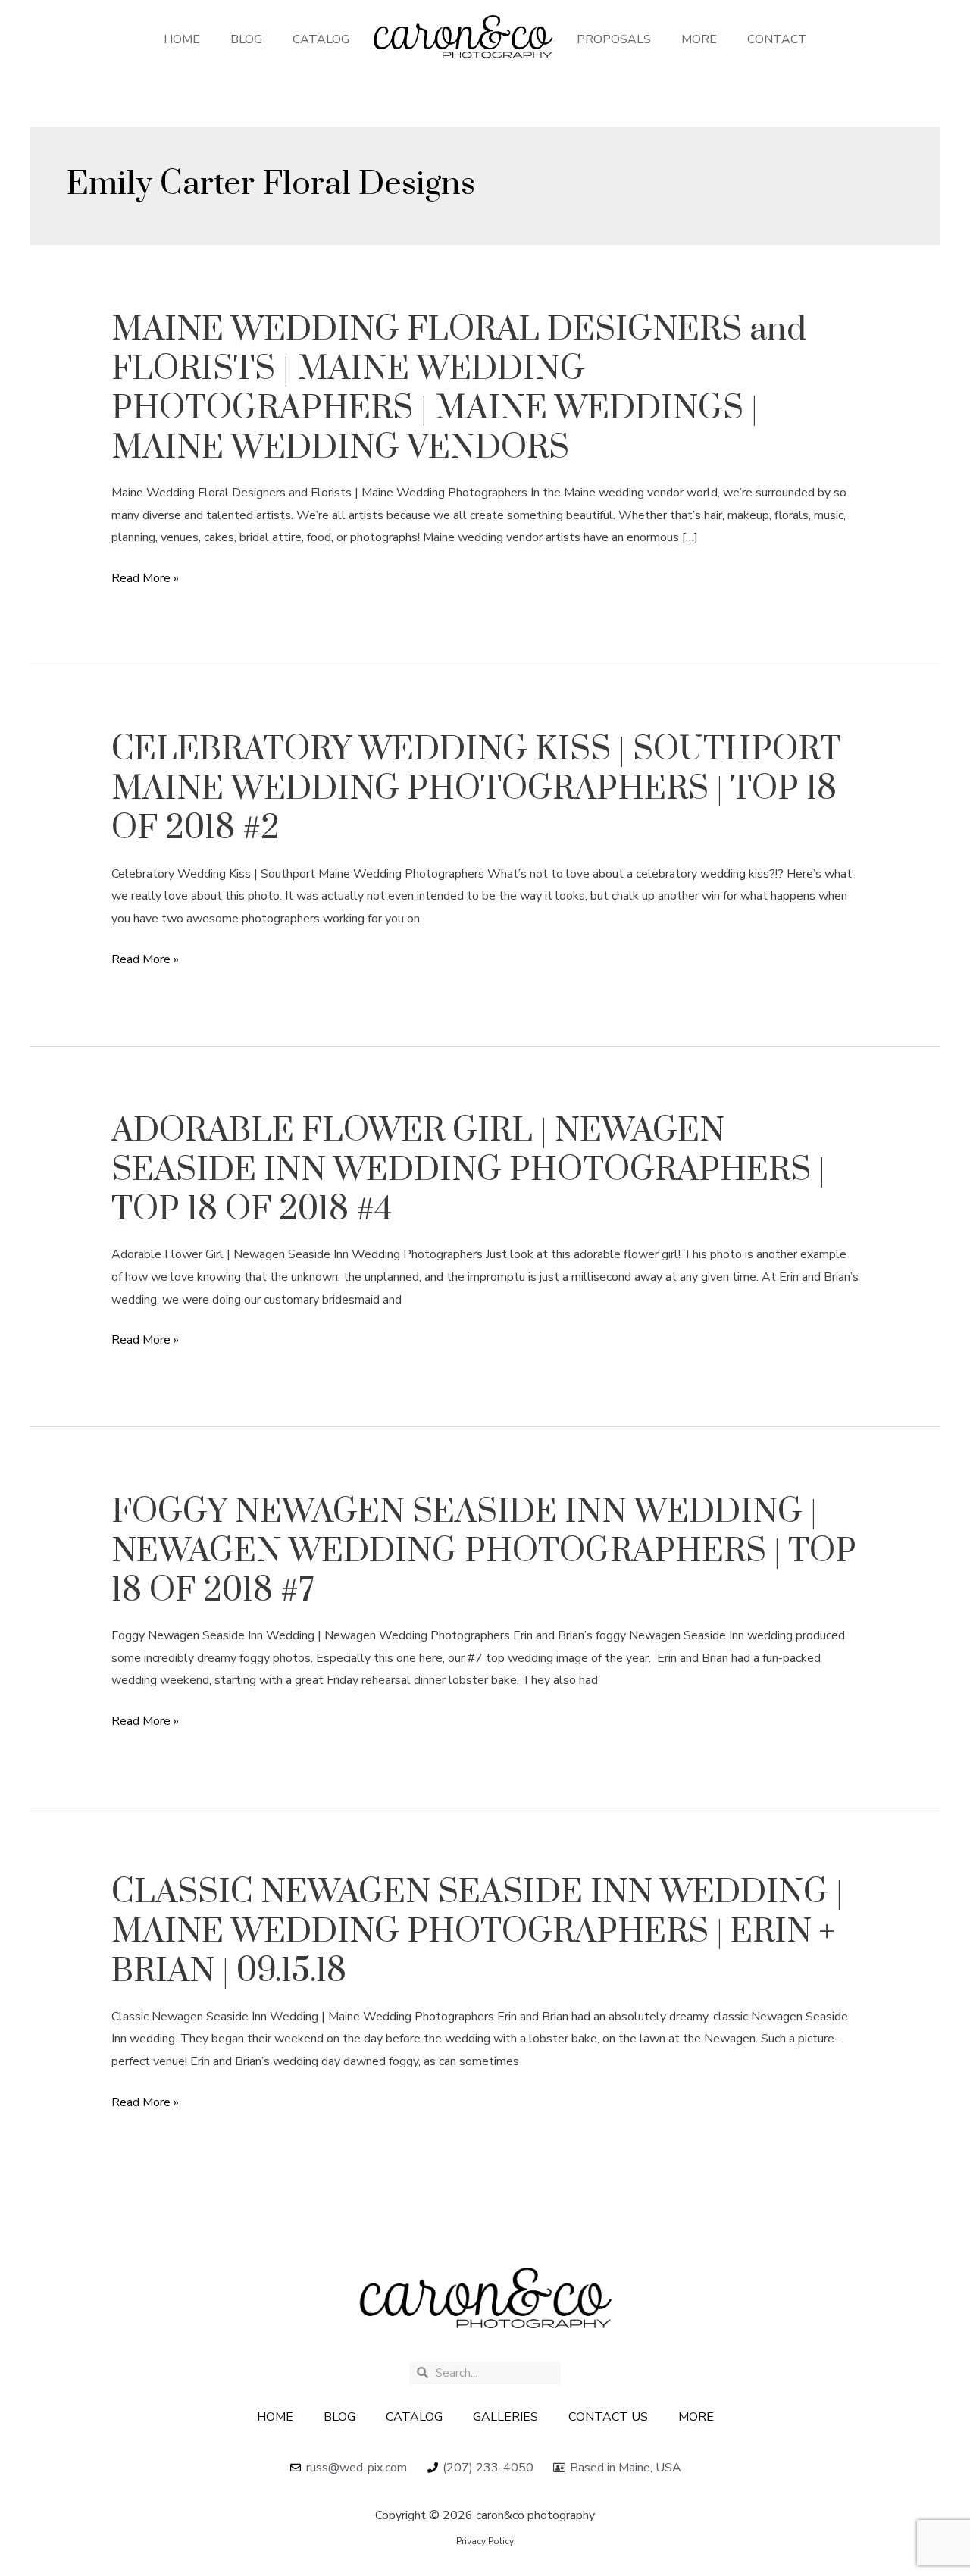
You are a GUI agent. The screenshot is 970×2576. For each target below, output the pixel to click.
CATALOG (321, 39)
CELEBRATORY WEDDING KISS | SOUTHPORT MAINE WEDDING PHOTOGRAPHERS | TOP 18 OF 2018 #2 (476, 789)
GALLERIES (505, 2417)
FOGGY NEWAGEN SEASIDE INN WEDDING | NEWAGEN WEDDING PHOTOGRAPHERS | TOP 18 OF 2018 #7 (484, 1551)
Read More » (145, 579)
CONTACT (777, 39)
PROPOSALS (614, 39)
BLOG (246, 39)
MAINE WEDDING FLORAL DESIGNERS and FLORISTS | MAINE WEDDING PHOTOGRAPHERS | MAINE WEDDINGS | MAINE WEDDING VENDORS (459, 389)
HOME (182, 39)
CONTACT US (608, 2417)
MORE (699, 39)
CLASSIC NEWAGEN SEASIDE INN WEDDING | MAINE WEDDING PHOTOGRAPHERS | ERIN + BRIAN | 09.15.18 (477, 1932)
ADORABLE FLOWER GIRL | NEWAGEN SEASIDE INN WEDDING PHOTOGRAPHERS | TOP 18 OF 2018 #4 (468, 1170)
